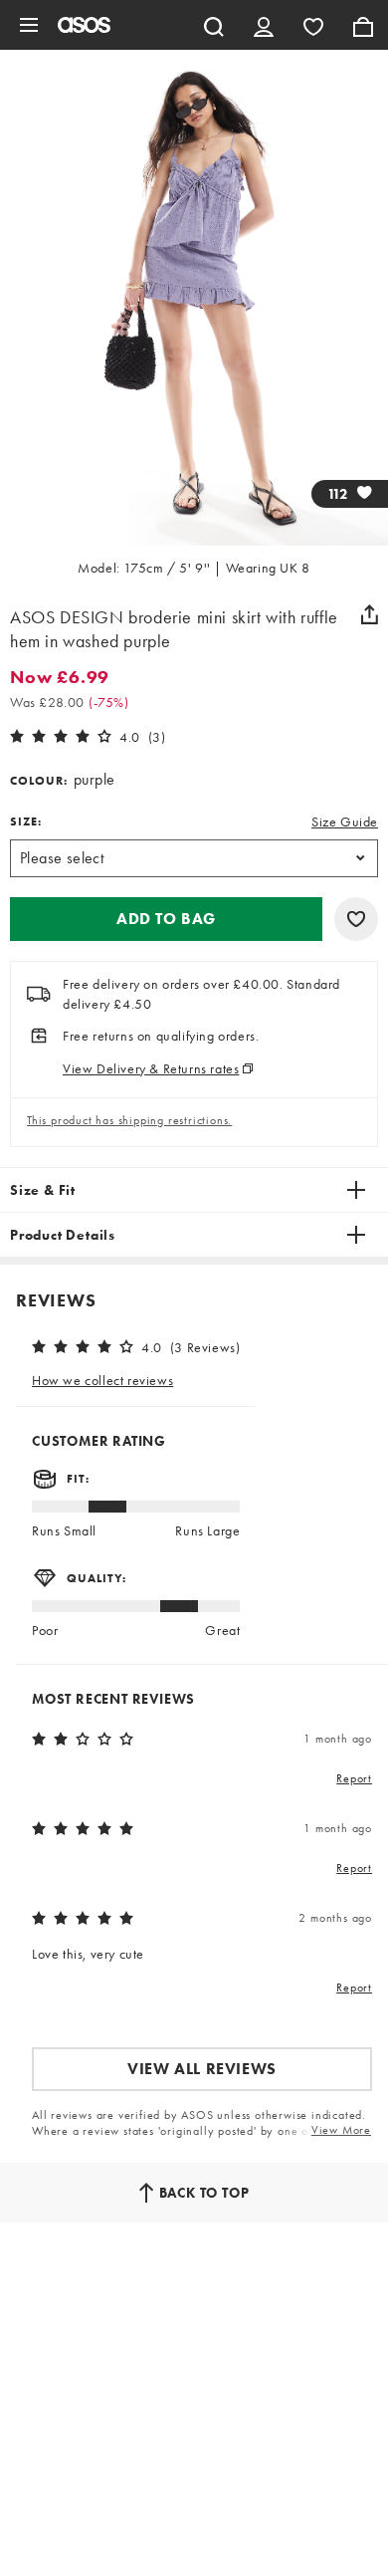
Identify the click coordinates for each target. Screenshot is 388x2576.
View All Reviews (202, 2069)
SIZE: (26, 821)
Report (354, 1778)
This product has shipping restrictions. (129, 1120)
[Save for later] (356, 919)
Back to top (204, 2193)
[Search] (214, 25)
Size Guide (345, 821)
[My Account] (264, 25)
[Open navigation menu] (29, 25)
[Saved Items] (313, 25)
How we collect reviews (102, 1380)
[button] (166, 919)
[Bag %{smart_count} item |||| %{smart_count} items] (363, 25)
